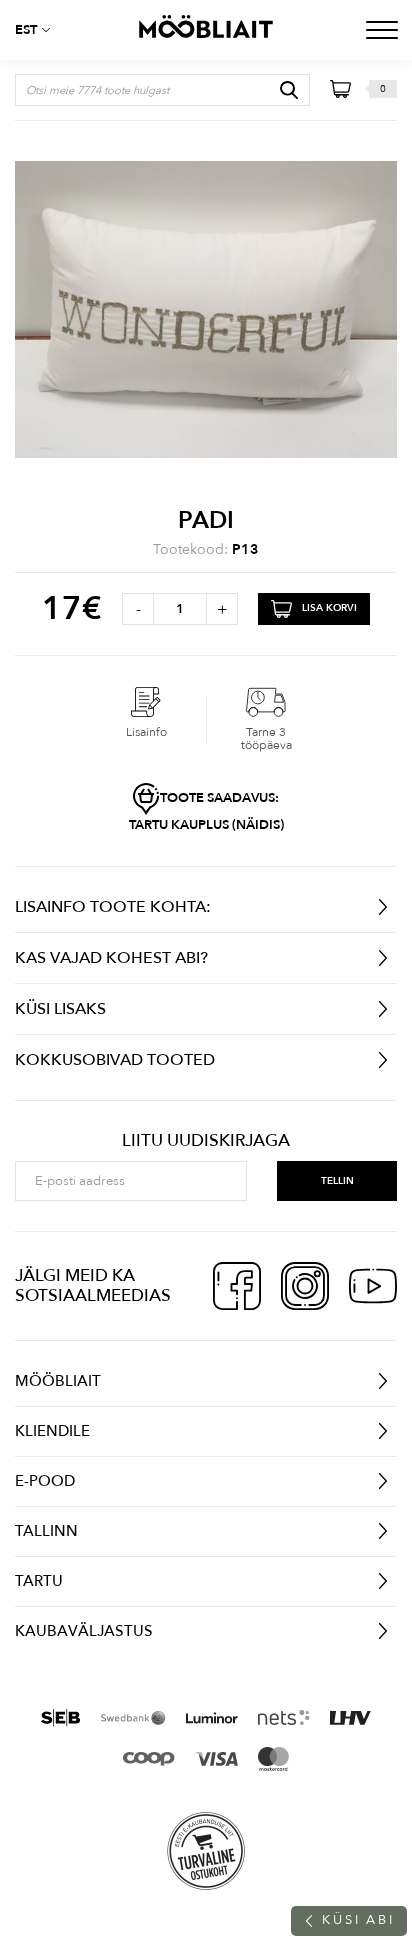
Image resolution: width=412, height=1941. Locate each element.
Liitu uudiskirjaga (206, 1141)
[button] (40, 30)
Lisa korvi (329, 608)
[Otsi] (289, 90)
